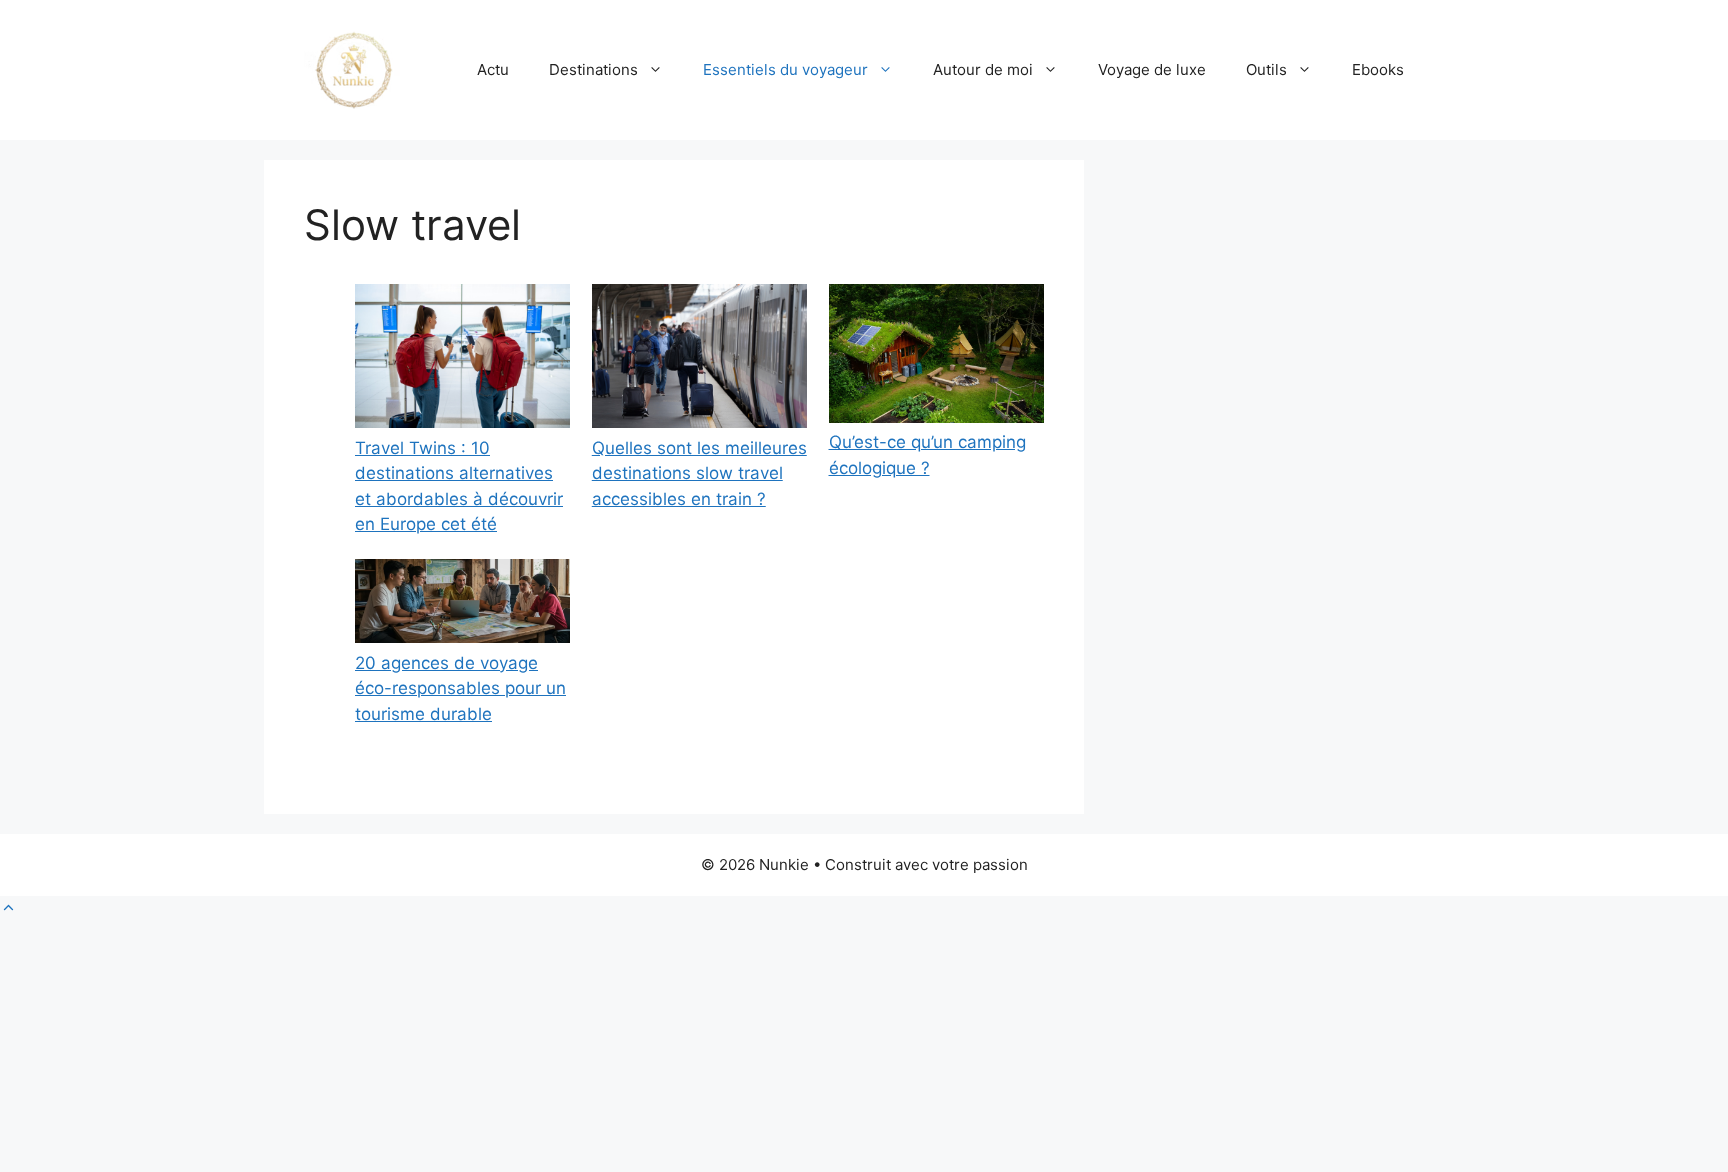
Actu (493, 69)
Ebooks (1378, 69)
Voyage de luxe (1152, 69)
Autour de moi (983, 69)
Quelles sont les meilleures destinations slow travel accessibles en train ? (699, 473)
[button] (8, 908)
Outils (1266, 69)
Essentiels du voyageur (785, 69)
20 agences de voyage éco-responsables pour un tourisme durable (460, 688)
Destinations (593, 69)
